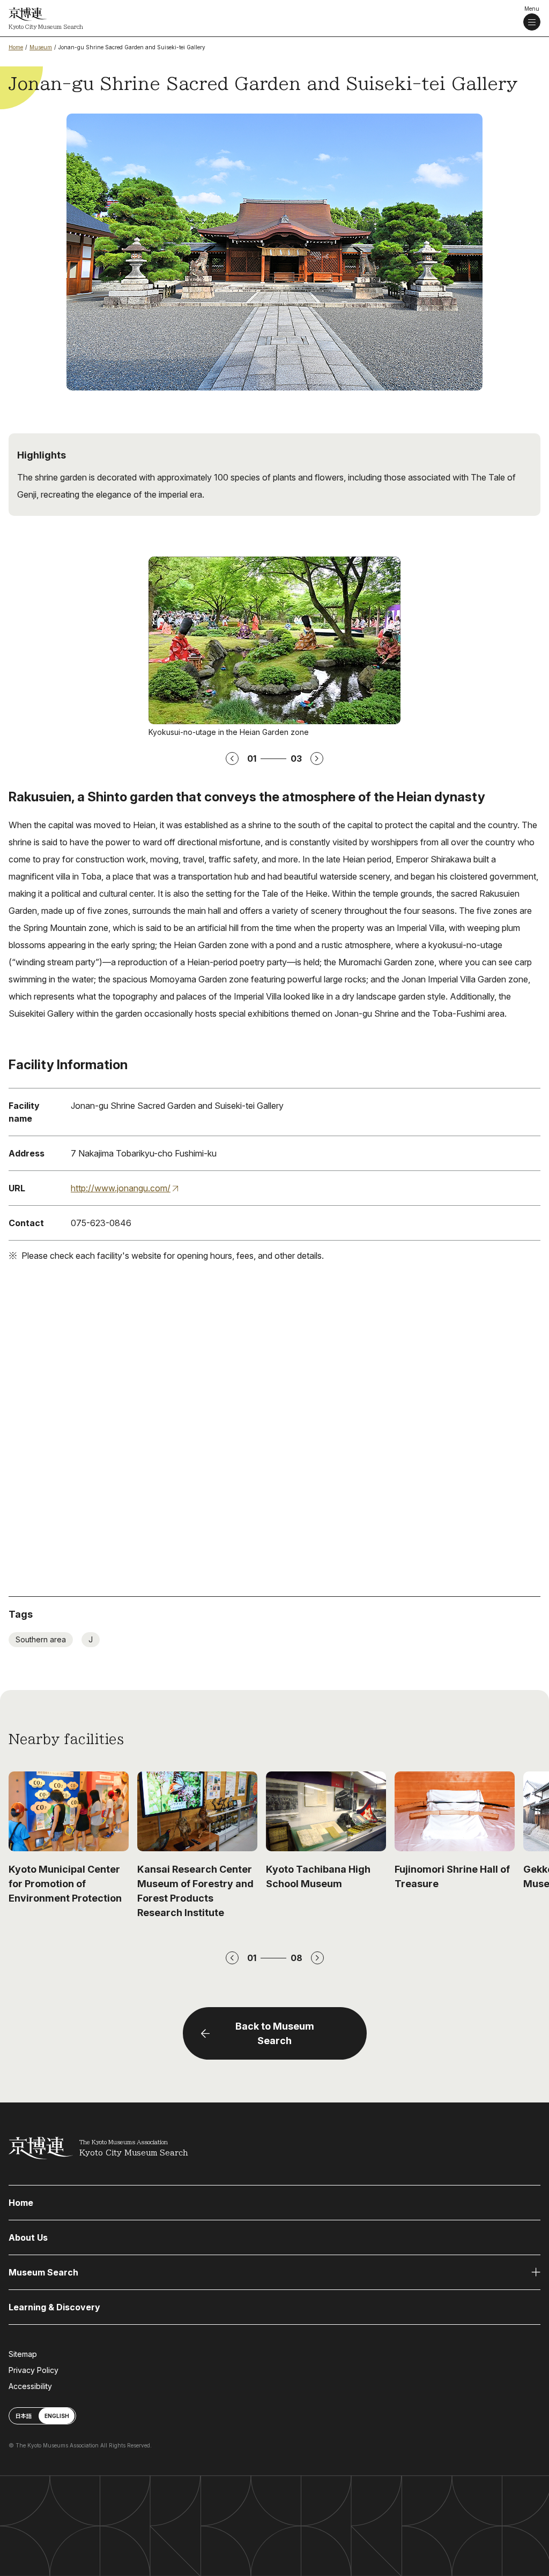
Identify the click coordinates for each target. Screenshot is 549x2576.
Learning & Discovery (54, 2307)
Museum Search (43, 2272)
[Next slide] (317, 1958)
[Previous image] (232, 758)
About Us (28, 2237)
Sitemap (23, 2354)
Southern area (41, 1639)
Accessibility (30, 2386)
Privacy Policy (34, 2370)
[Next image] (317, 758)
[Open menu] (532, 22)
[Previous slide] (232, 1958)
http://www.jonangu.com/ (121, 1188)
